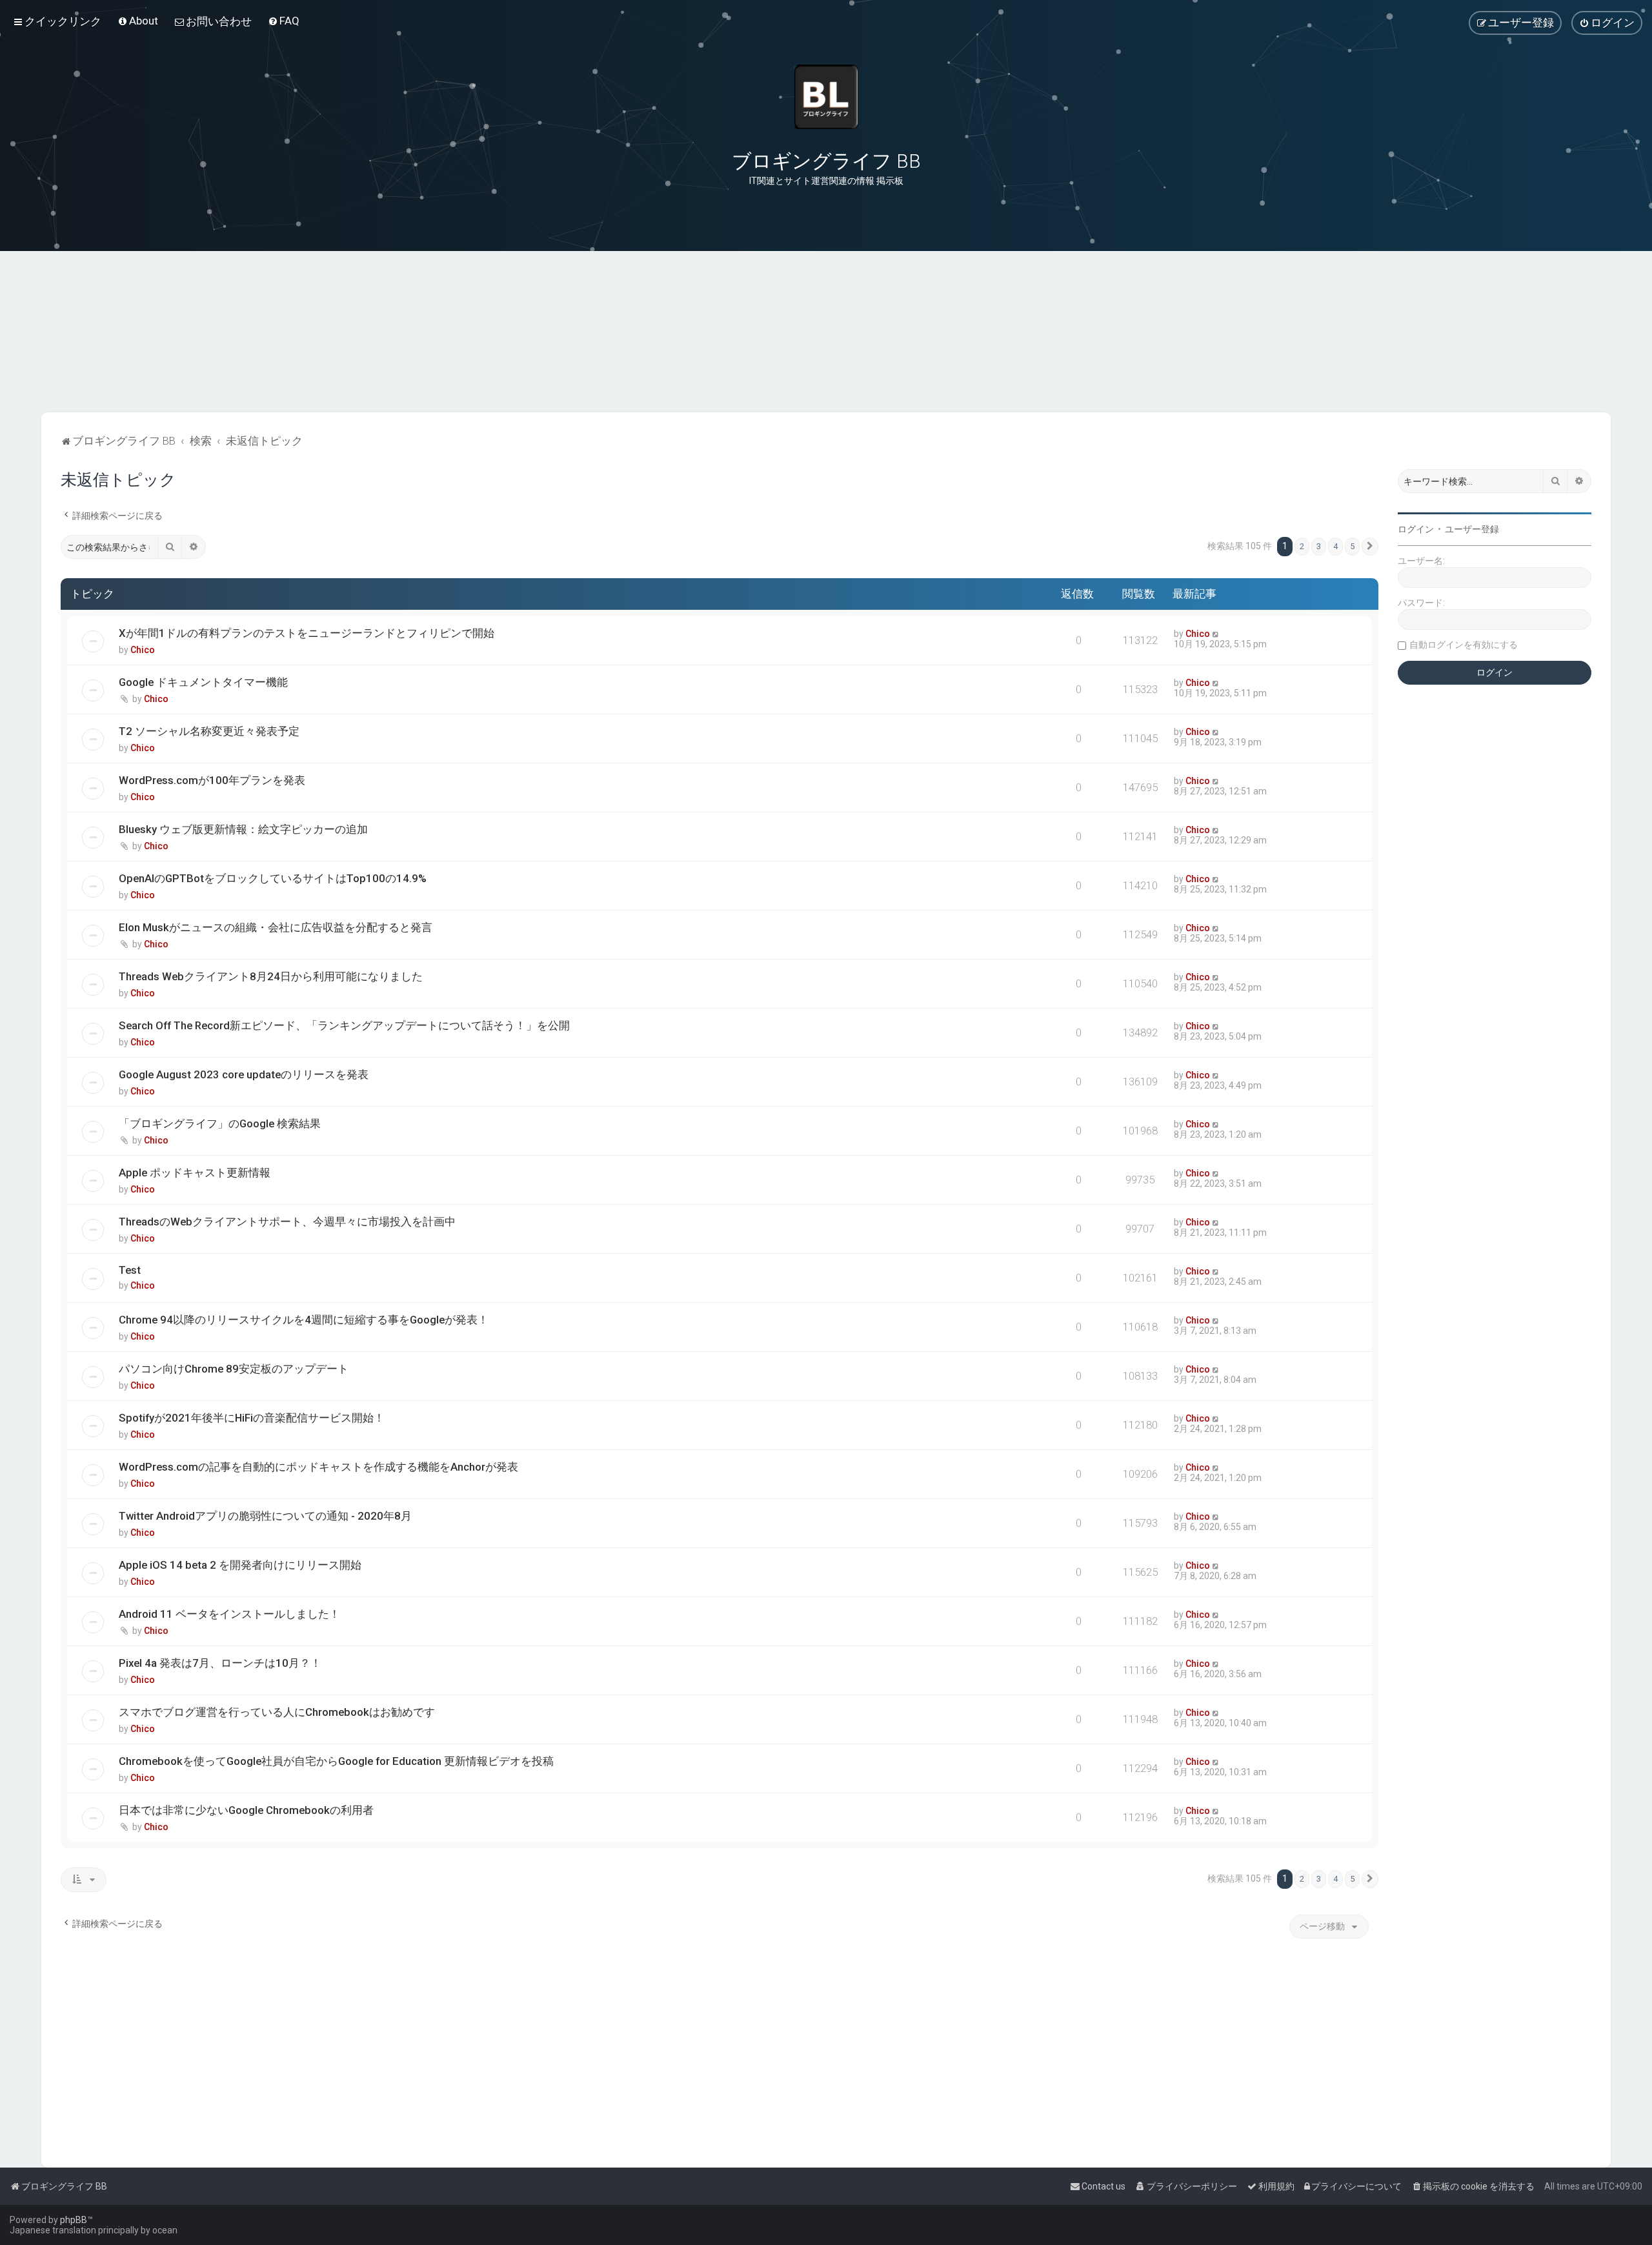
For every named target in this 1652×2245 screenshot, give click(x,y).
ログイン (1416, 529)
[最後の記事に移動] (1216, 634)
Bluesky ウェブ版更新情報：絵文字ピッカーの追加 (243, 829)
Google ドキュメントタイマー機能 (203, 682)
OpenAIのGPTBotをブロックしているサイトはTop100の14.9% (273, 878)
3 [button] (1319, 546)
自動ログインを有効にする (1464, 645)
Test (130, 1270)
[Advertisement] (826, 348)
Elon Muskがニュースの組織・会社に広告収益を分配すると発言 (276, 927)
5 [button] (1352, 546)
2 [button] (1302, 546)
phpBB (74, 2220)
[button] (1370, 547)
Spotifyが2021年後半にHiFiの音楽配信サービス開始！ (252, 1418)
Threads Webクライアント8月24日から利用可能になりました (271, 976)
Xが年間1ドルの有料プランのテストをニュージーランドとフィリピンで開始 (307, 633)
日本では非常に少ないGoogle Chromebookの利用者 (246, 1810)
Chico (143, 650)
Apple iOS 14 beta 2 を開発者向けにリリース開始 (240, 1565)
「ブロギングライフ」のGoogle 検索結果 (220, 1123)
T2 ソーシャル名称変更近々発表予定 (209, 731)
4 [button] (1335, 546)
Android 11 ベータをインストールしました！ (229, 1614)
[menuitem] (138, 21)
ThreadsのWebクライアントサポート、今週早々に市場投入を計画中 (287, 1222)
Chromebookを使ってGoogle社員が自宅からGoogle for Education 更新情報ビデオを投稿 (336, 1761)
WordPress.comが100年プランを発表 (212, 780)
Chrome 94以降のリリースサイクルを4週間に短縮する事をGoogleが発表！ (304, 1320)
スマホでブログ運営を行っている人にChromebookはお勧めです (277, 1712)
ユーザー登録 (1472, 529)
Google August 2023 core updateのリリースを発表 (244, 1074)
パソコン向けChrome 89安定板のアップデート (234, 1369)
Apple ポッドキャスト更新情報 (195, 1173)
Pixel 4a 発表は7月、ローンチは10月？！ (220, 1663)
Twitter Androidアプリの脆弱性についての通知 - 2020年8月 (265, 1516)
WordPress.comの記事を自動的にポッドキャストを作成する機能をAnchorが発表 (318, 1467)
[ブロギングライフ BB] (826, 97)
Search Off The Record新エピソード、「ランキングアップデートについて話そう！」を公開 (344, 1025)
